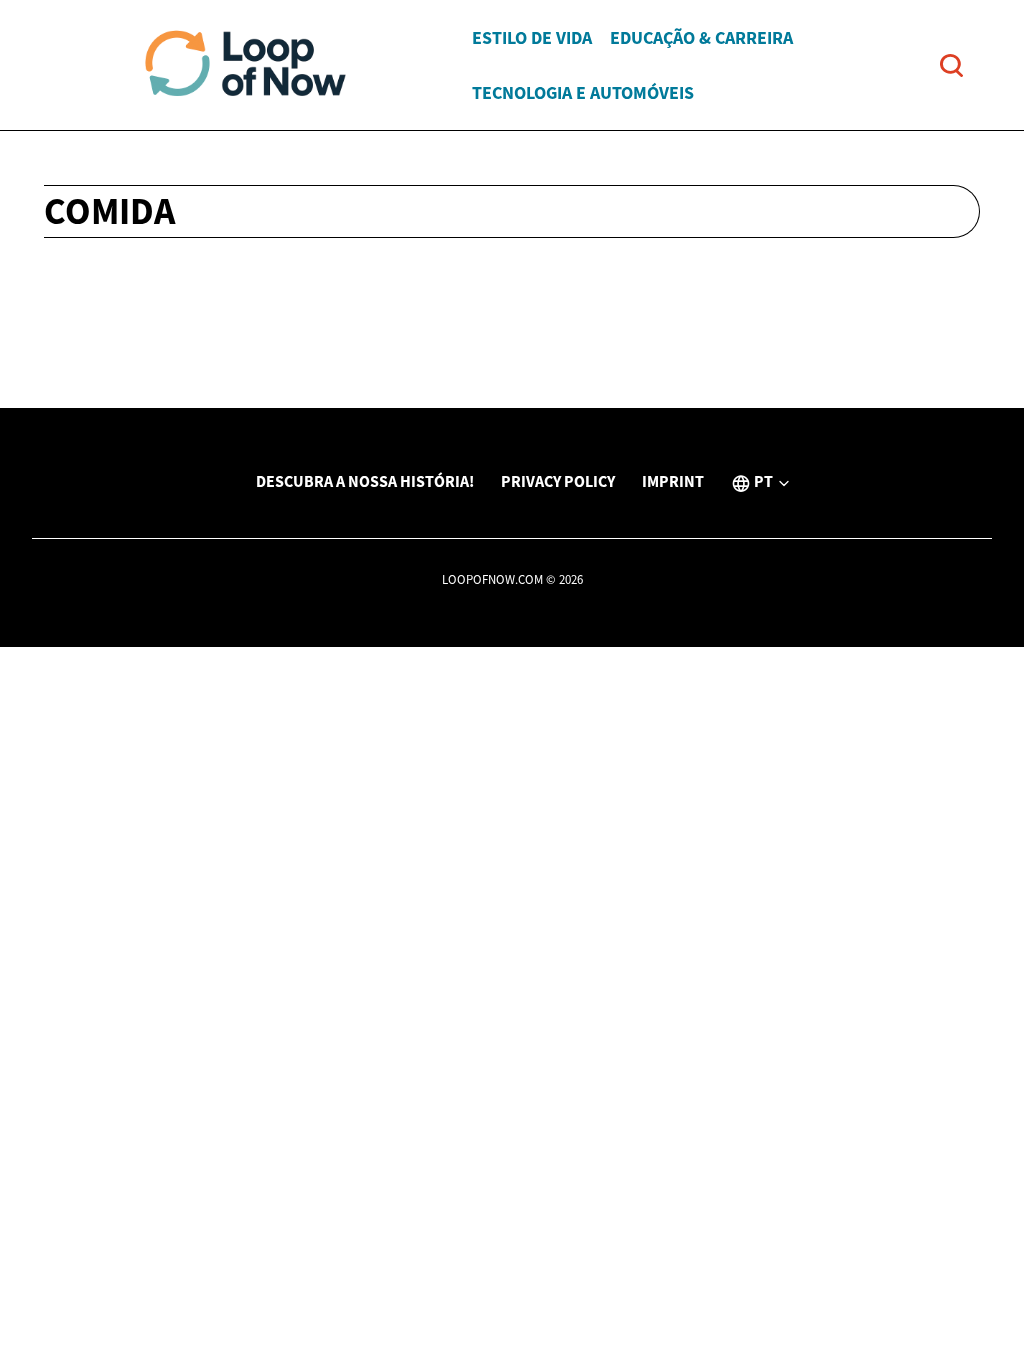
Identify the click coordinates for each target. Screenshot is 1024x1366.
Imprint (673, 481)
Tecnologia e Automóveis (583, 92)
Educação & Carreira (701, 37)
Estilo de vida (532, 37)
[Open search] (951, 65)
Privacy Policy (558, 481)
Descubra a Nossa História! (365, 481)
